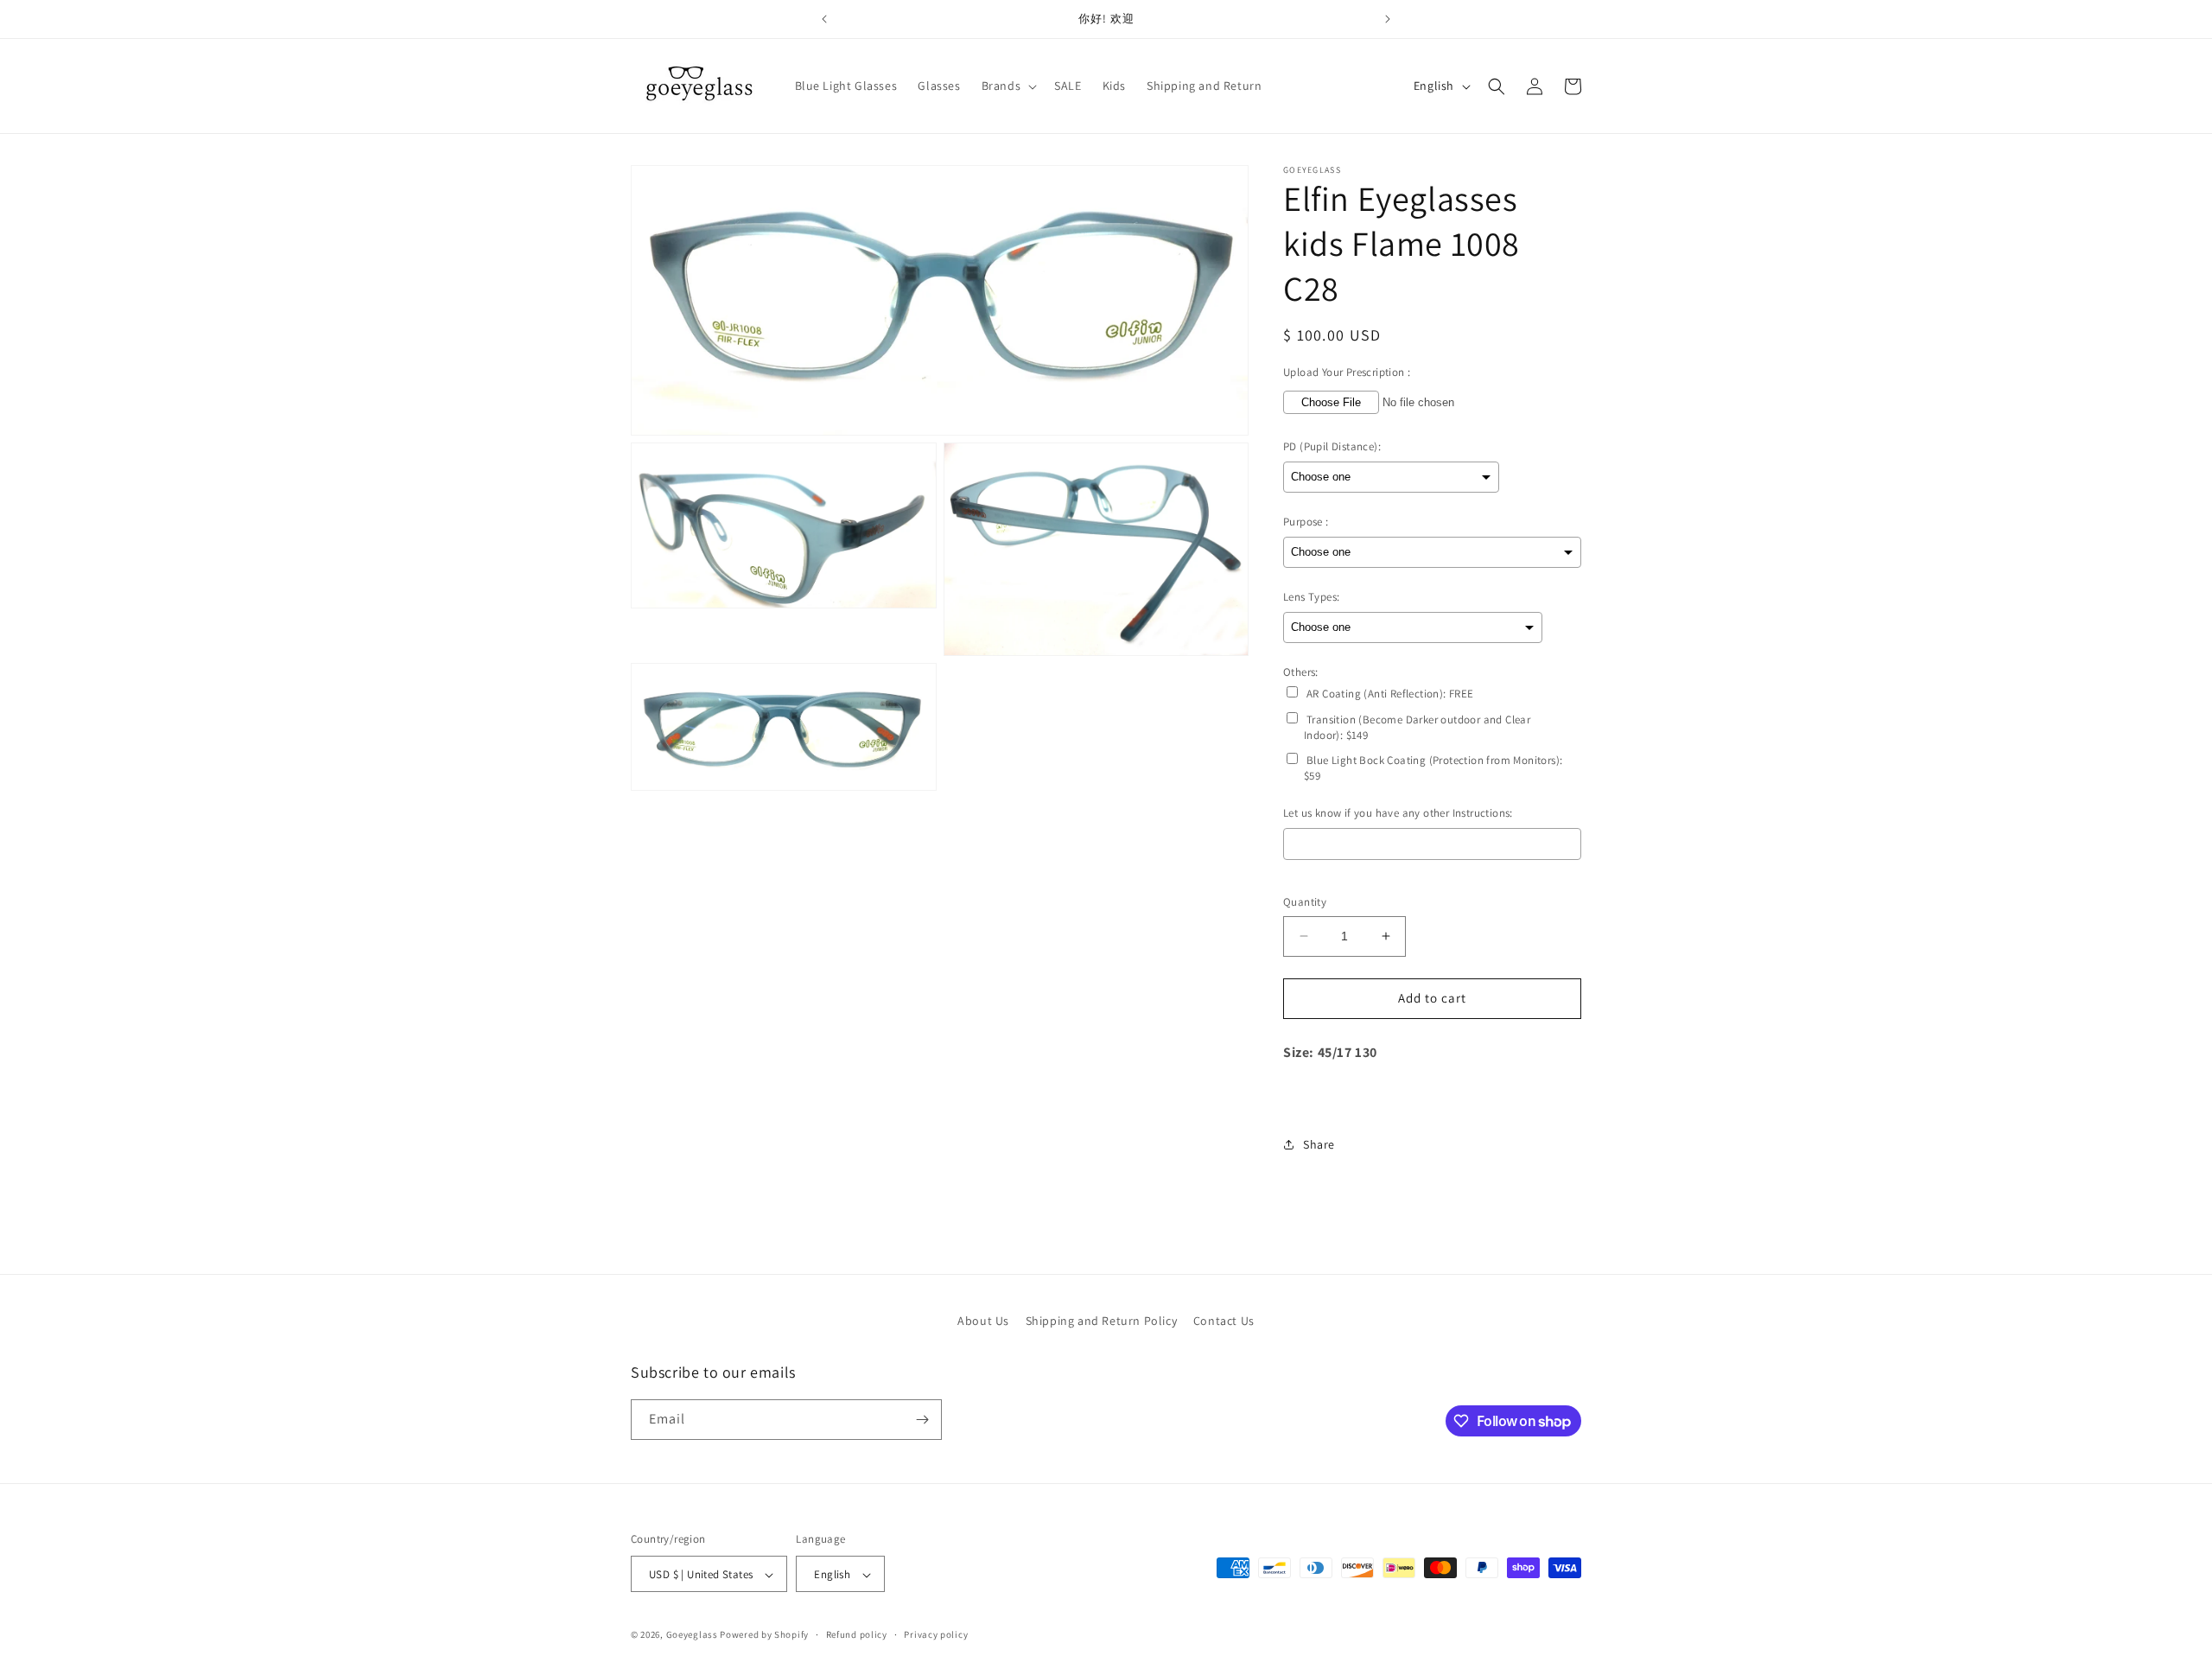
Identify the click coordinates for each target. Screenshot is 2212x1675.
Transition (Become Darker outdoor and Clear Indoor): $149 (1417, 727)
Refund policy (857, 1634)
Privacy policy (936, 1634)
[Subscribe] (922, 1420)
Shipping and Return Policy (1102, 1321)
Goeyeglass (692, 1635)
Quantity (1305, 902)
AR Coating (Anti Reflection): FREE (1390, 694)
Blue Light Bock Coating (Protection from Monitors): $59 (1433, 768)
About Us (983, 1321)
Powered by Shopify (764, 1635)
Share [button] (1319, 1144)
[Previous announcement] (824, 19)
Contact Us (1224, 1321)
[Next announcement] (1388, 19)
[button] (1008, 86)
